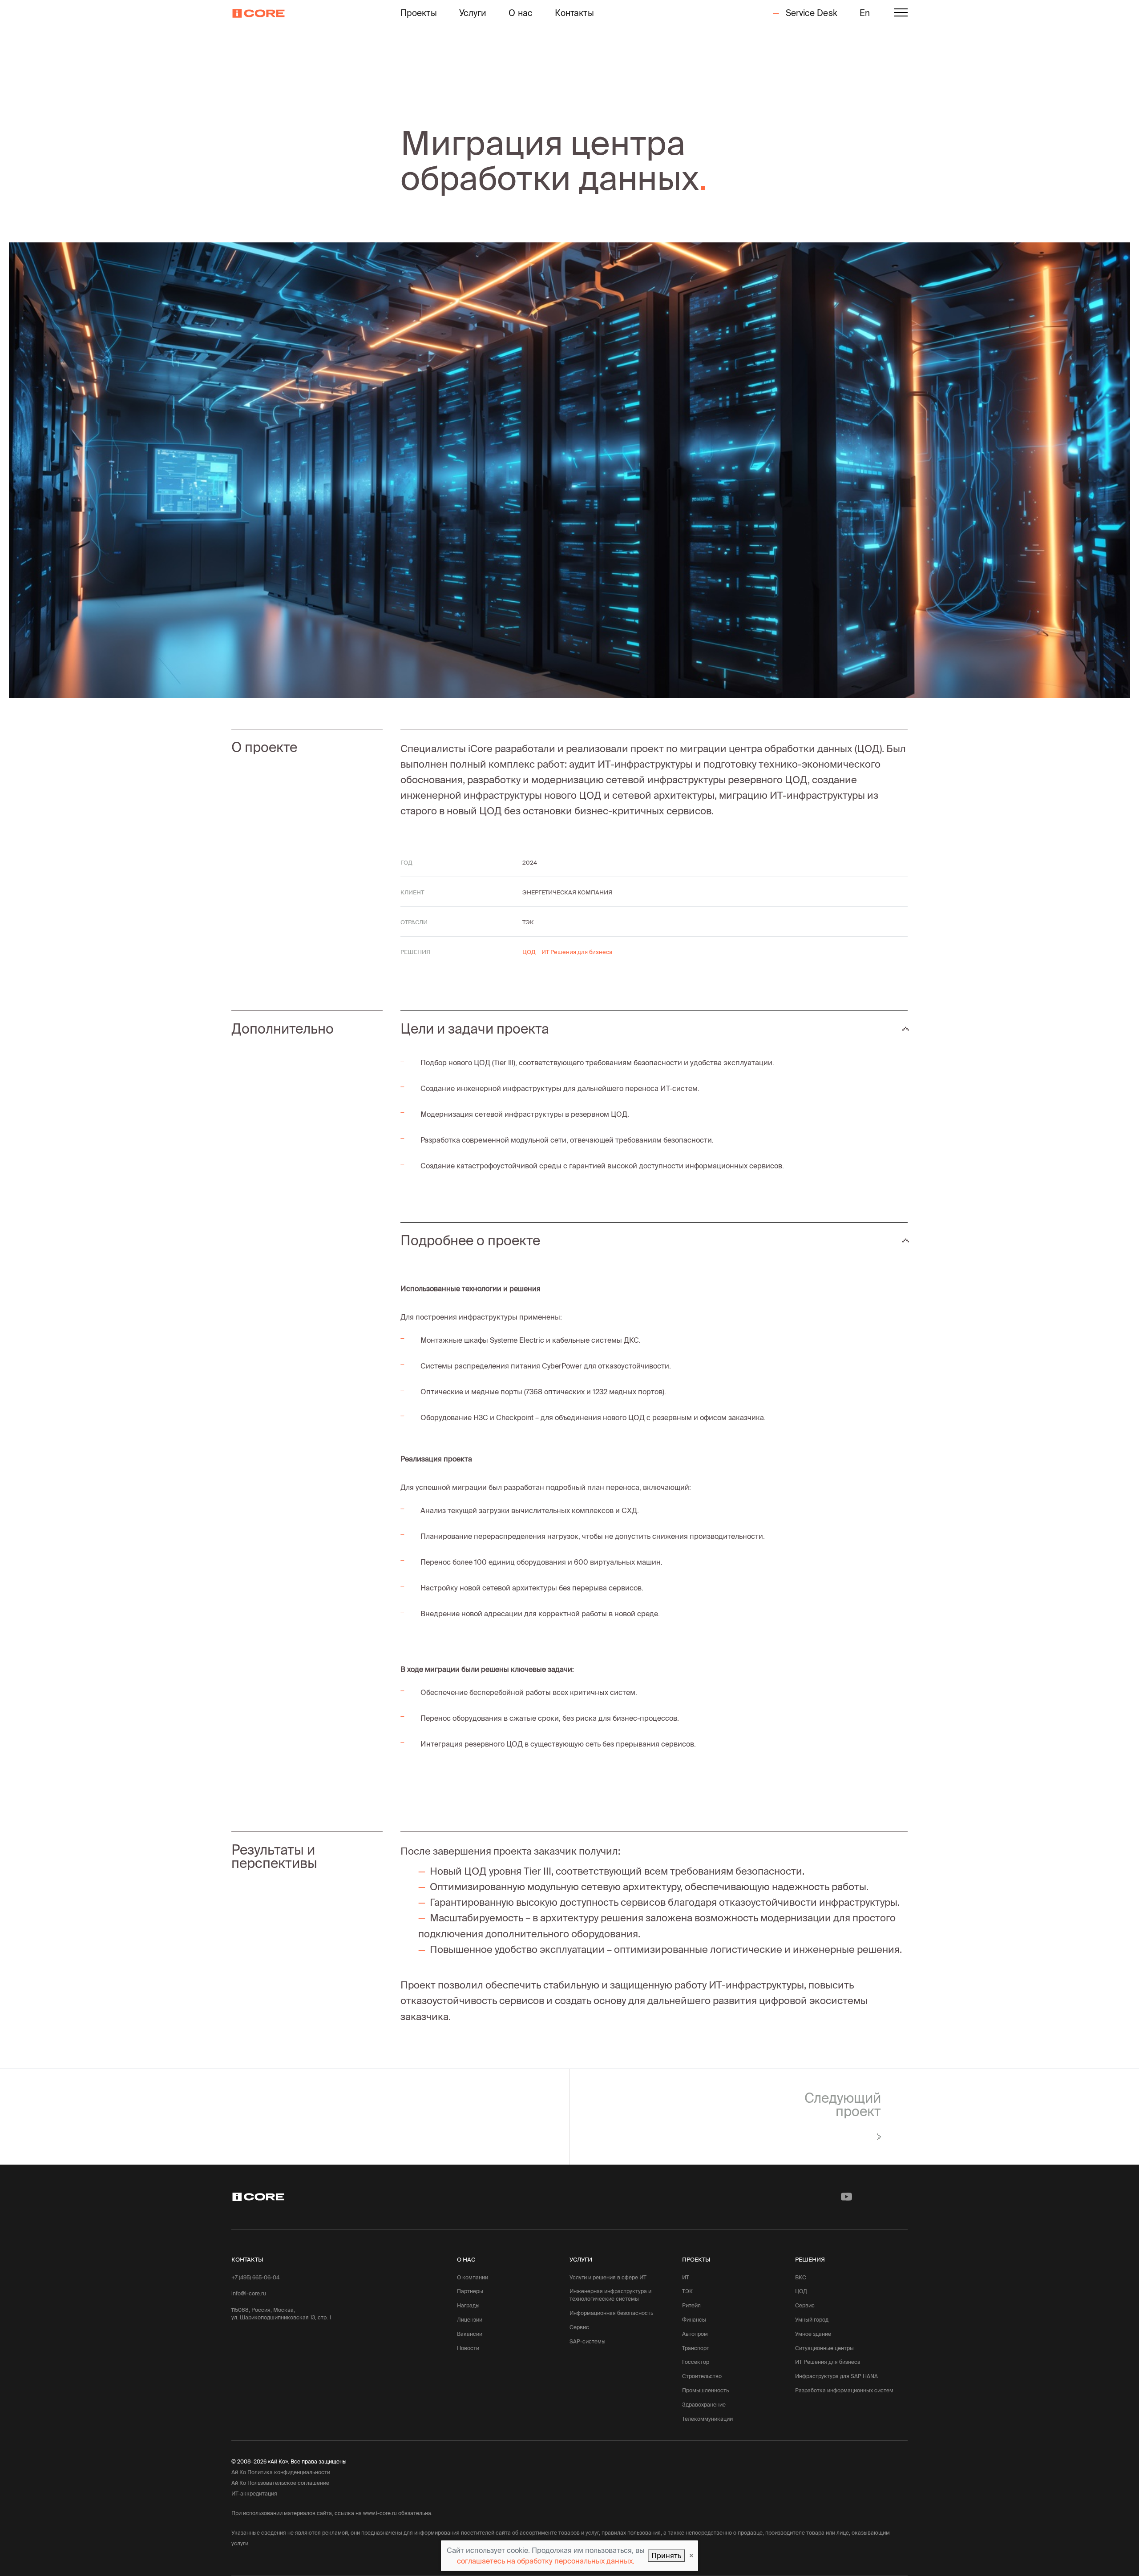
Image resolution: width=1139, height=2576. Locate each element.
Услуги (473, 13)
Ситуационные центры (824, 2348)
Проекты (419, 13)
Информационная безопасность (611, 2313)
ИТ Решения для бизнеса (828, 2362)
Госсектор (696, 2362)
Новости (468, 2348)
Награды (468, 2305)
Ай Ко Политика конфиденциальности (281, 2472)
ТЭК (687, 2291)
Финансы (694, 2320)
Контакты (574, 13)
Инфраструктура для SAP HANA (836, 2376)
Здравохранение (704, 2405)
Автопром (695, 2334)
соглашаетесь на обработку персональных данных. (546, 2561)
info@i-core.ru (249, 2293)
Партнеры (470, 2291)
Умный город (812, 2320)
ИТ (686, 2277)
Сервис (579, 2327)
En (865, 13)
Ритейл (691, 2305)
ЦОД (801, 2291)
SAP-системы (588, 2341)
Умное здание (813, 2334)
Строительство (702, 2376)
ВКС (801, 2277)
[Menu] (901, 14)
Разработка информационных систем (844, 2390)
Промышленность (705, 2390)
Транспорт (696, 2348)
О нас (521, 13)
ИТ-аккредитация (254, 2493)
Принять (666, 2556)
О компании (473, 2277)
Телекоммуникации (707, 2419)
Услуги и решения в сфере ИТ (608, 2277)
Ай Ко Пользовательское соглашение (280, 2483)
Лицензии (470, 2320)
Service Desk (810, 13)
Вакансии (470, 2334)
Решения (810, 2259)
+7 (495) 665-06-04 (255, 2277)
